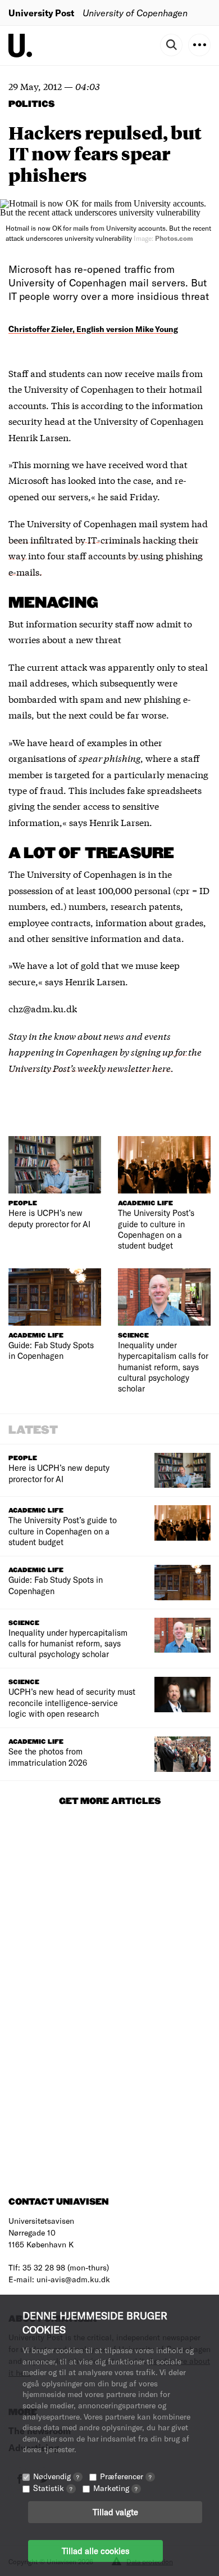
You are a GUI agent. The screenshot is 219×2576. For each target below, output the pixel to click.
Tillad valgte (115, 2512)
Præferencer (126, 2476)
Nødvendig (56, 2476)
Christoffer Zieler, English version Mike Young (93, 329)
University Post (41, 13)
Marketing (115, 2488)
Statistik (53, 2488)
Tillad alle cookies (95, 2551)
